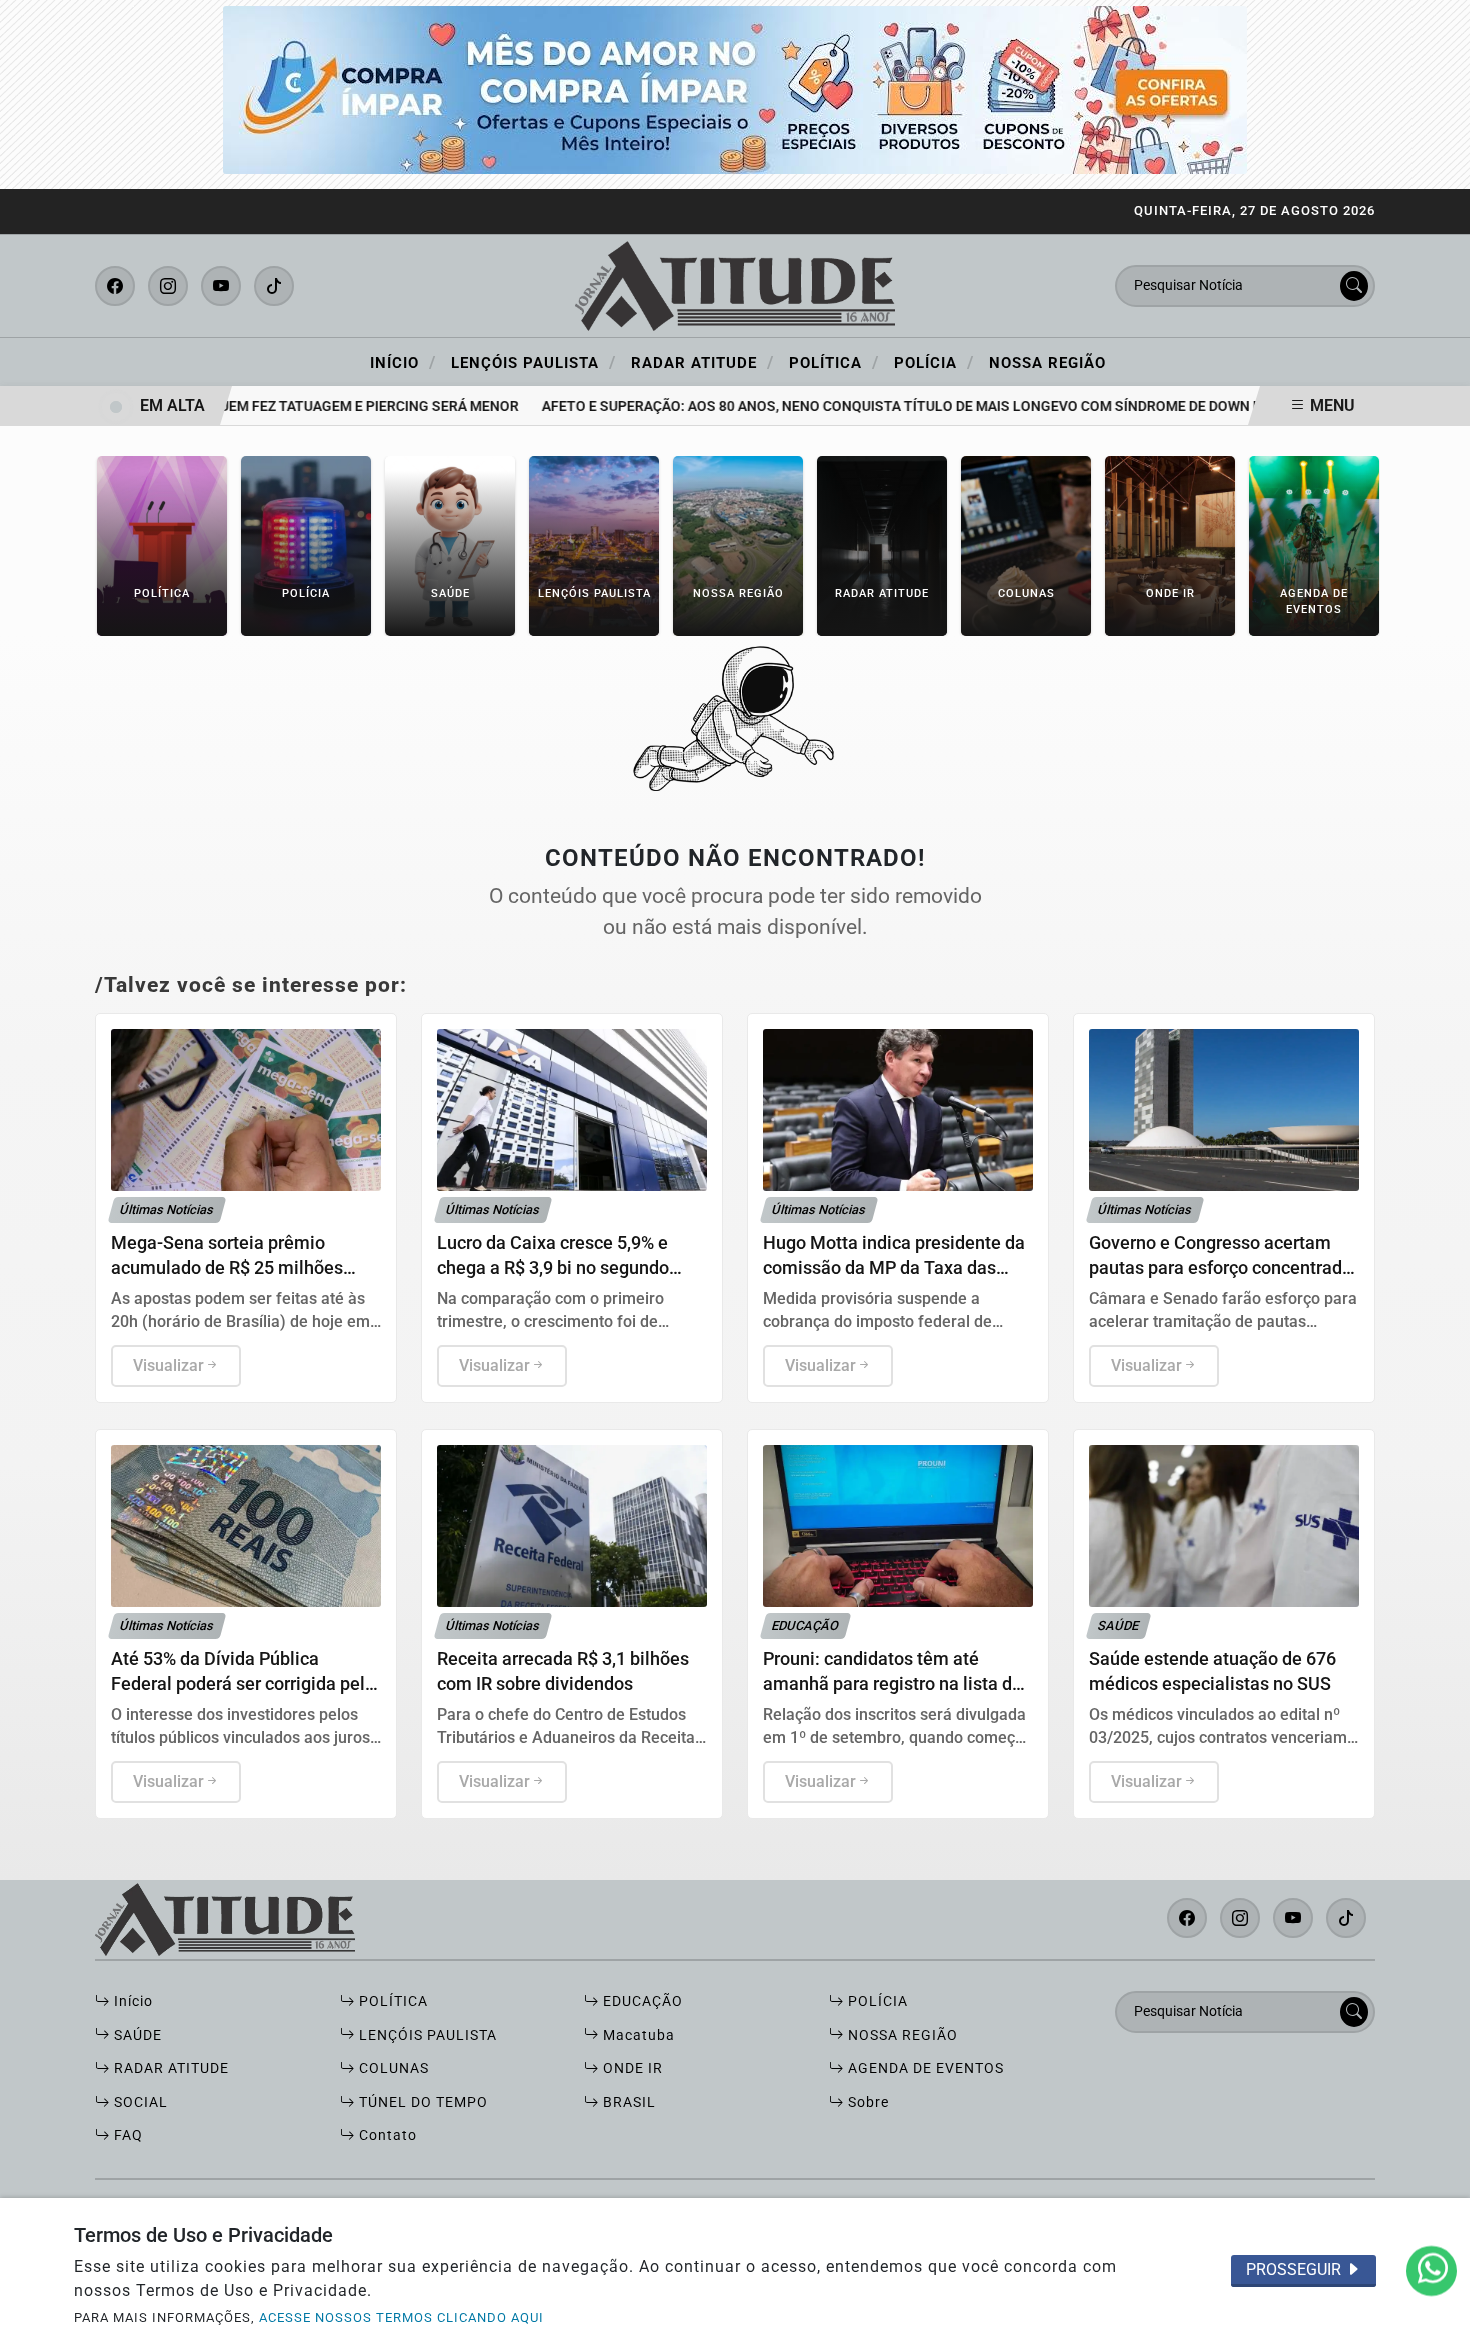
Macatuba (637, 2035)
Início (403, 362)
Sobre (866, 2102)
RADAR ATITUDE (169, 2068)
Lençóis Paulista (533, 362)
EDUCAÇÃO (641, 2001)
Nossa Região (1047, 363)
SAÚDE (136, 2035)
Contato (386, 2135)
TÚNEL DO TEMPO (421, 2102)
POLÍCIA (876, 2001)
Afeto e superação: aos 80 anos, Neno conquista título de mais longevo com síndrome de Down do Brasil (901, 406)
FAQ (126, 2135)
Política (834, 362)
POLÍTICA (391, 2001)
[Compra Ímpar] (735, 88)
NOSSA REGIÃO (901, 2035)
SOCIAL (139, 2102)
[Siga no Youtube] (221, 286)
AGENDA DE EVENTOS (924, 2068)
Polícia (934, 362)
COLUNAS (392, 2068)
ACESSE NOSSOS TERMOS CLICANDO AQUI (401, 2317)
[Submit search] (1354, 286)
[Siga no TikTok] (274, 286)
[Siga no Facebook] (115, 286)
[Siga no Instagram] (168, 286)
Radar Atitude (702, 362)
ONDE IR (631, 2068)
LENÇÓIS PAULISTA (426, 2035)
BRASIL (627, 2102)
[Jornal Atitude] (735, 284)
